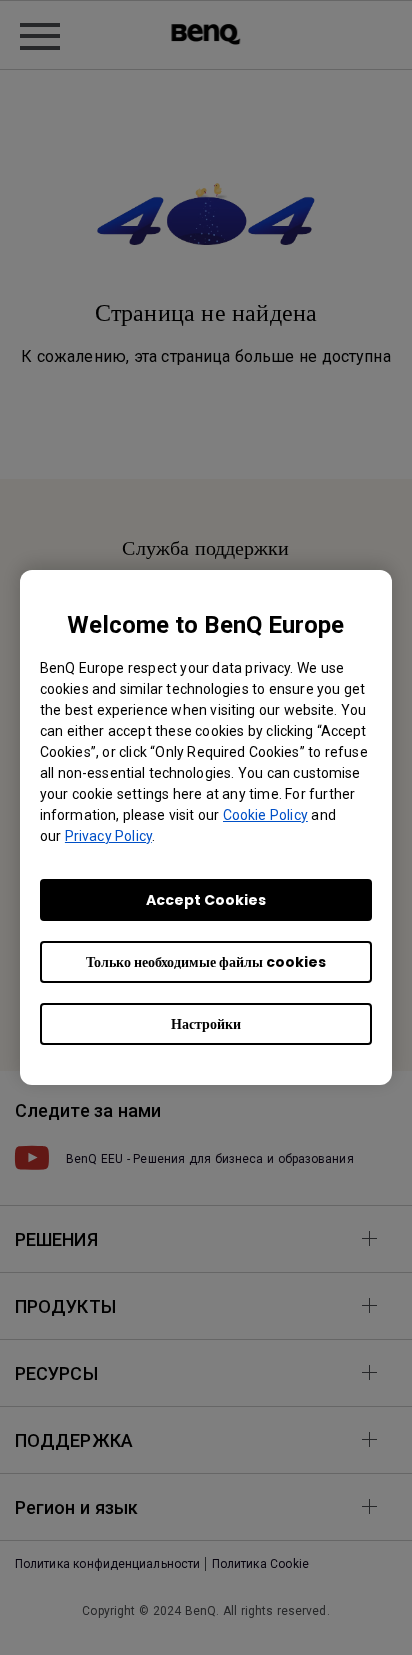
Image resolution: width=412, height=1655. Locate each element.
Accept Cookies (206, 900)
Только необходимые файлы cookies (206, 962)
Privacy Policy (108, 836)
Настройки (206, 1024)
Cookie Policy (265, 815)
